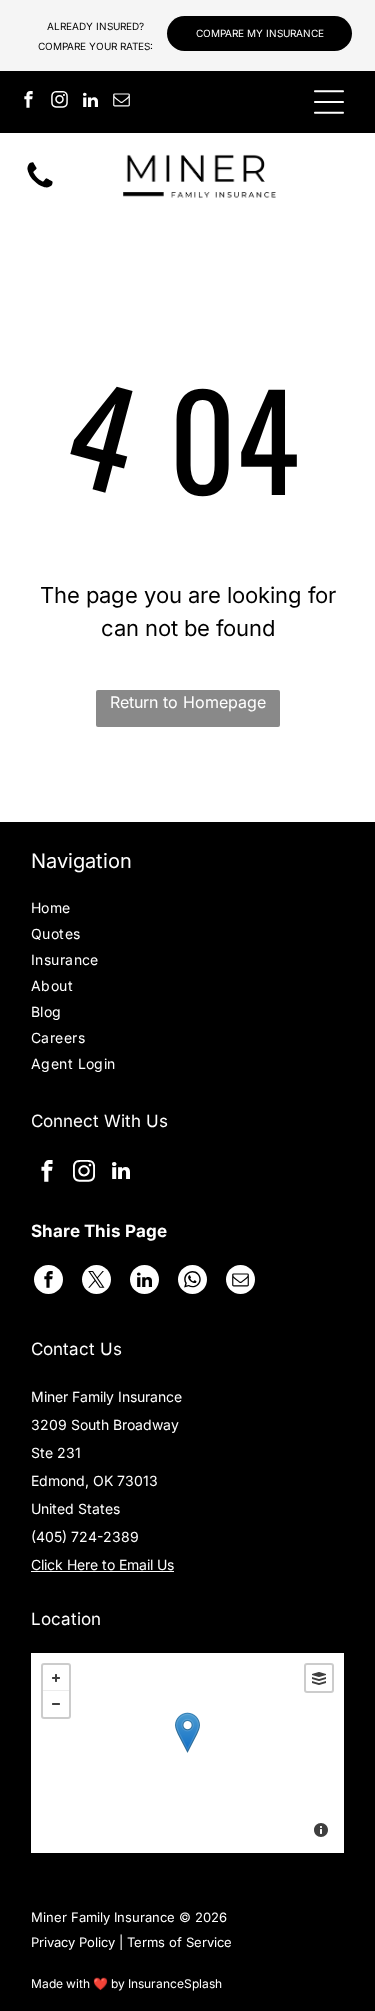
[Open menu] (329, 102)
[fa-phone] (40, 186)
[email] (121, 102)
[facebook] (28, 102)
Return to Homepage (188, 702)
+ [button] (56, 1678)
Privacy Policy (73, 1942)
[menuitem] (86, 910)
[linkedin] (90, 102)
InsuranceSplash (175, 1983)
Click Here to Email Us (102, 1564)
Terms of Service (179, 1942)
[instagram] (59, 102)
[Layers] (319, 1678)
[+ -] (187, 1753)
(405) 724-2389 (85, 1536)
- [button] (56, 1704)
